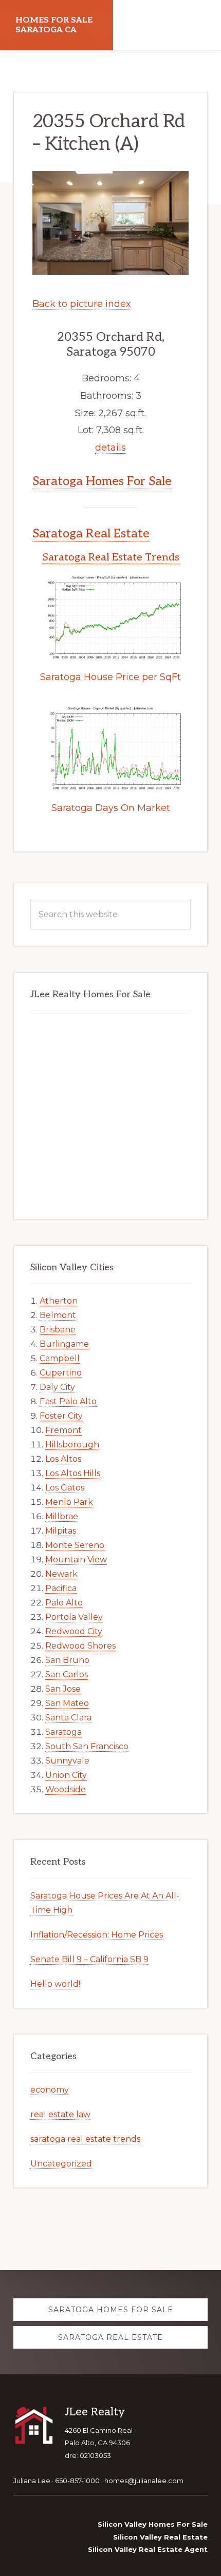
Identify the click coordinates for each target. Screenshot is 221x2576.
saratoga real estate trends (85, 2139)
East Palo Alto (68, 1401)
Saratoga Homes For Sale (102, 481)
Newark (61, 1574)
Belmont (58, 1315)
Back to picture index (82, 304)
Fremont (63, 1430)
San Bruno (67, 1660)
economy (50, 2090)
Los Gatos (65, 1488)
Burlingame (64, 1344)
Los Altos (63, 1459)
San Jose (63, 1689)
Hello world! (55, 1984)
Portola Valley (74, 1617)
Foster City (61, 1416)
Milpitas (61, 1531)
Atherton (59, 1301)
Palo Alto (64, 1603)
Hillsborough (72, 1445)
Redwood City (74, 1631)
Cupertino (61, 1373)
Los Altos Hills (73, 1473)
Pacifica (61, 1588)
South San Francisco (87, 1746)
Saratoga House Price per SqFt (110, 677)
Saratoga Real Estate (91, 534)
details (110, 448)
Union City (66, 1775)
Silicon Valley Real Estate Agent (148, 2549)
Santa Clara (68, 1718)
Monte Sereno (75, 1545)
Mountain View (76, 1560)
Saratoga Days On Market (111, 808)
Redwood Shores (80, 1646)
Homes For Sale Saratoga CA (54, 25)
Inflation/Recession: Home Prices (97, 1935)
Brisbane (58, 1330)
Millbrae (62, 1516)
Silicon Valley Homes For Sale (153, 2524)
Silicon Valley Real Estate (160, 2537)
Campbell (60, 1358)
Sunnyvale (67, 1761)
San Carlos (67, 1674)
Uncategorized (61, 2164)
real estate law (60, 2114)
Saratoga (63, 1732)
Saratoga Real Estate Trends (111, 557)
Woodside (66, 1789)
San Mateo (67, 1703)
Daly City (57, 1387)
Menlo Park (69, 1502)
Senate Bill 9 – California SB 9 (89, 1959)
